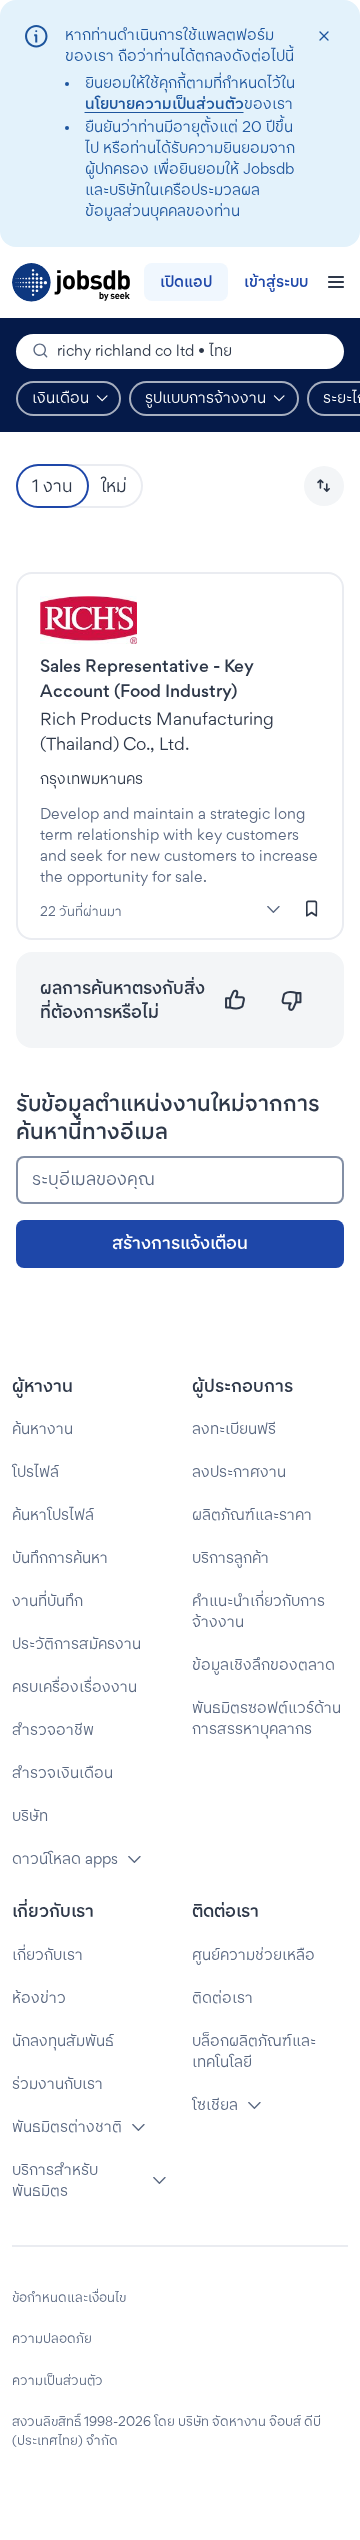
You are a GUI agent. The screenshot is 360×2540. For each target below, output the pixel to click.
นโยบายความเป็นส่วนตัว (164, 103)
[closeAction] (323, 36)
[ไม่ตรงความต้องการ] (291, 1000)
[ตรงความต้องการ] (235, 1000)
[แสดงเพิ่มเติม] (273, 909)
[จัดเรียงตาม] (324, 486)
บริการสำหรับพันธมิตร (55, 2180)
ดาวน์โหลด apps (65, 1858)
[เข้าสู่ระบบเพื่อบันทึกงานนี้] (312, 908)
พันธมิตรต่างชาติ (67, 2126)
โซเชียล (215, 2104)
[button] (324, 486)
